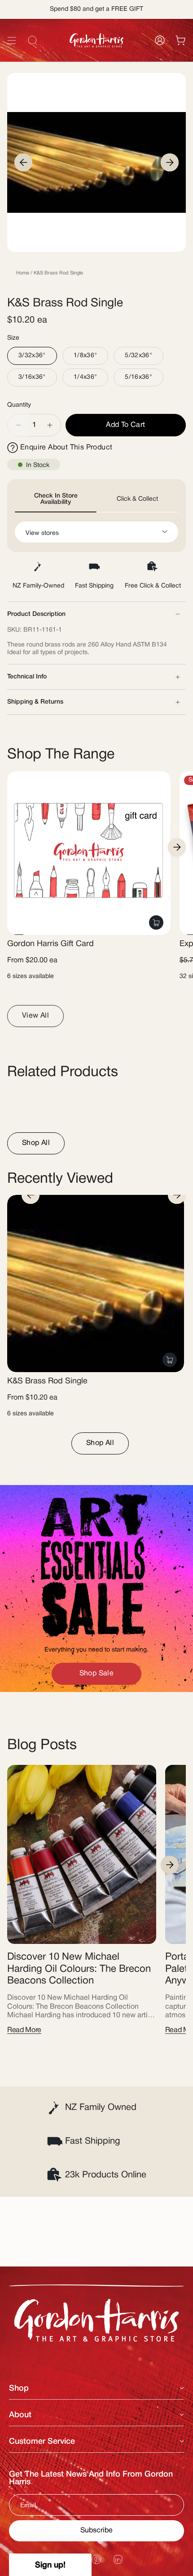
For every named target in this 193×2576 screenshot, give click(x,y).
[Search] (174, 61)
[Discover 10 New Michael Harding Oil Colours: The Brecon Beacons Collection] (82, 1854)
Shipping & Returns (35, 702)
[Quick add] (156, 922)
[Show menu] (12, 40)
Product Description (36, 614)
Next (170, 162)
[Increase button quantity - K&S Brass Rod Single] (50, 425)
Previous (23, 162)
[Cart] (180, 40)
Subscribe (96, 2531)
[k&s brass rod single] (96, 1284)
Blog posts (42, 1745)
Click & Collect (137, 499)
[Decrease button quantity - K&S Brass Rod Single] (18, 425)
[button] (50, 2565)
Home (23, 273)
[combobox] (96, 61)
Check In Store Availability (56, 499)
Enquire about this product (66, 448)
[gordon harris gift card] (89, 853)
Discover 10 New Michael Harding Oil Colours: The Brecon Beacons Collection (79, 1969)
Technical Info (27, 677)
